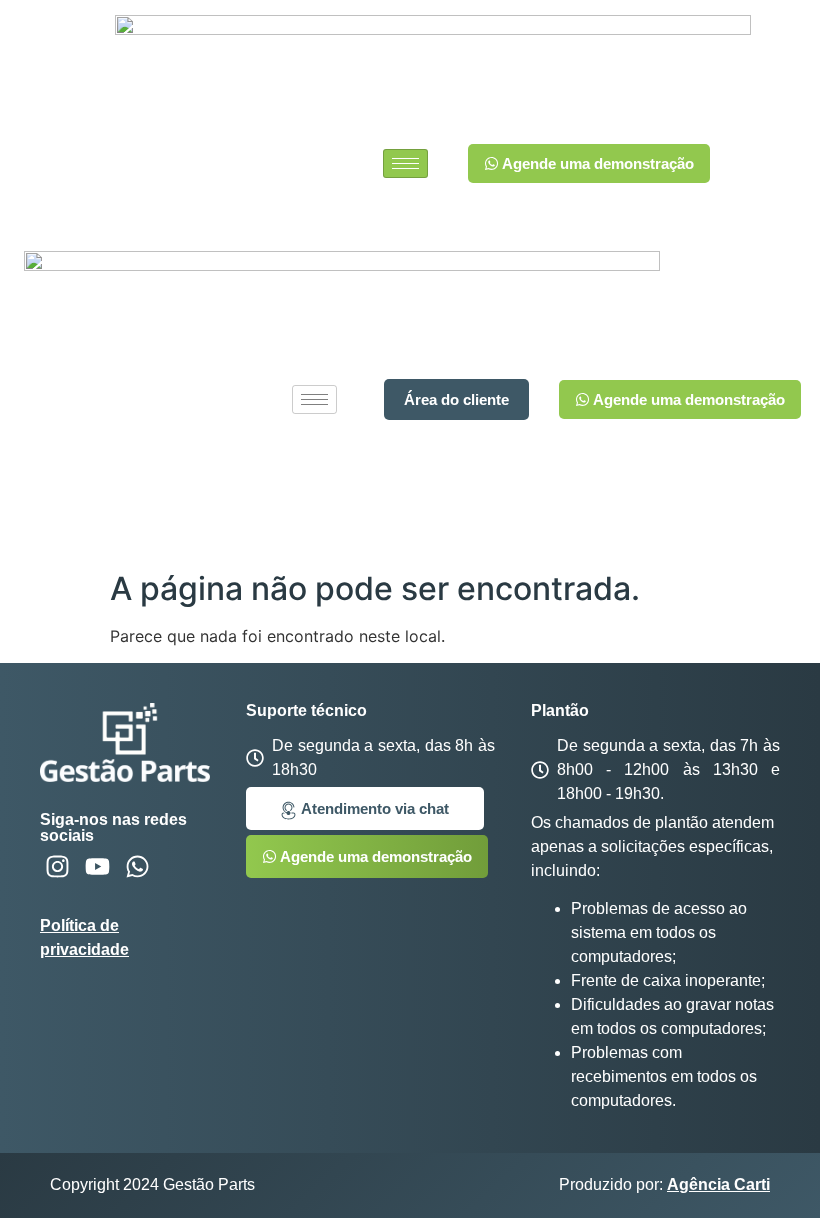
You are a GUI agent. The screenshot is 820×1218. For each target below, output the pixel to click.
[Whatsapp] (137, 866)
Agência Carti (718, 1184)
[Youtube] (97, 866)
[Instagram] (57, 866)
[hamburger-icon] (405, 163)
